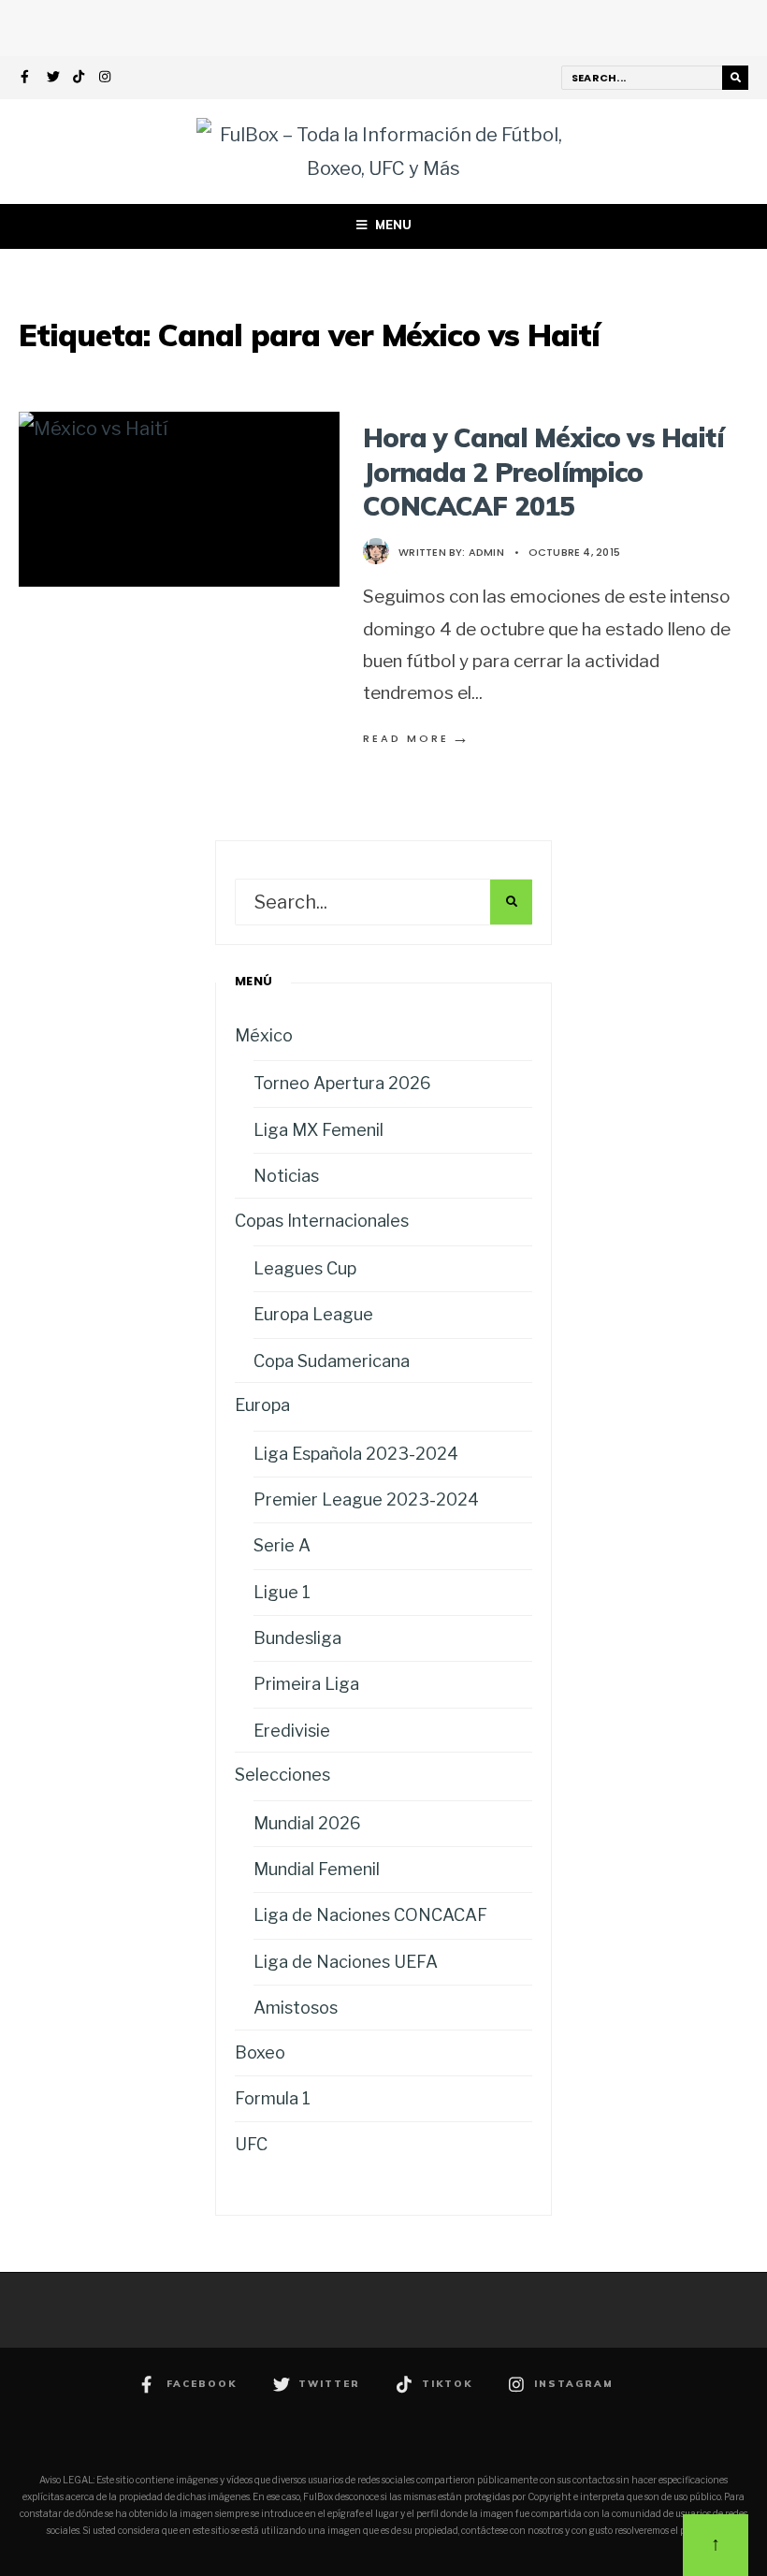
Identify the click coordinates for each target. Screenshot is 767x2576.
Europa (262, 1405)
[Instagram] (106, 79)
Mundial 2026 (307, 1823)
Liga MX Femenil (318, 1130)
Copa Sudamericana (332, 1361)
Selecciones (282, 1775)
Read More (417, 738)
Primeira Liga (306, 1684)
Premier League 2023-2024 (366, 1499)
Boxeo (260, 2052)
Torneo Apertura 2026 (342, 1083)
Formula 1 (273, 2098)
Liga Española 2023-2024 (356, 1454)
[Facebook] (27, 79)
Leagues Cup (305, 1268)
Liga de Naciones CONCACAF (370, 1915)
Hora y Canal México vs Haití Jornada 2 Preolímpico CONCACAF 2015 (543, 472)
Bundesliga (297, 1638)
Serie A (282, 1545)
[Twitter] (53, 79)
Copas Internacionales (322, 1221)
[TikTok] (80, 79)
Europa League (313, 1314)
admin (486, 552)
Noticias (286, 1176)
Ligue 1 (282, 1592)
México (264, 1035)
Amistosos (296, 2008)
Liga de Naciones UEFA (346, 1962)
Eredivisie (292, 1731)
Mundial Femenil (317, 1869)
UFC (251, 2144)
